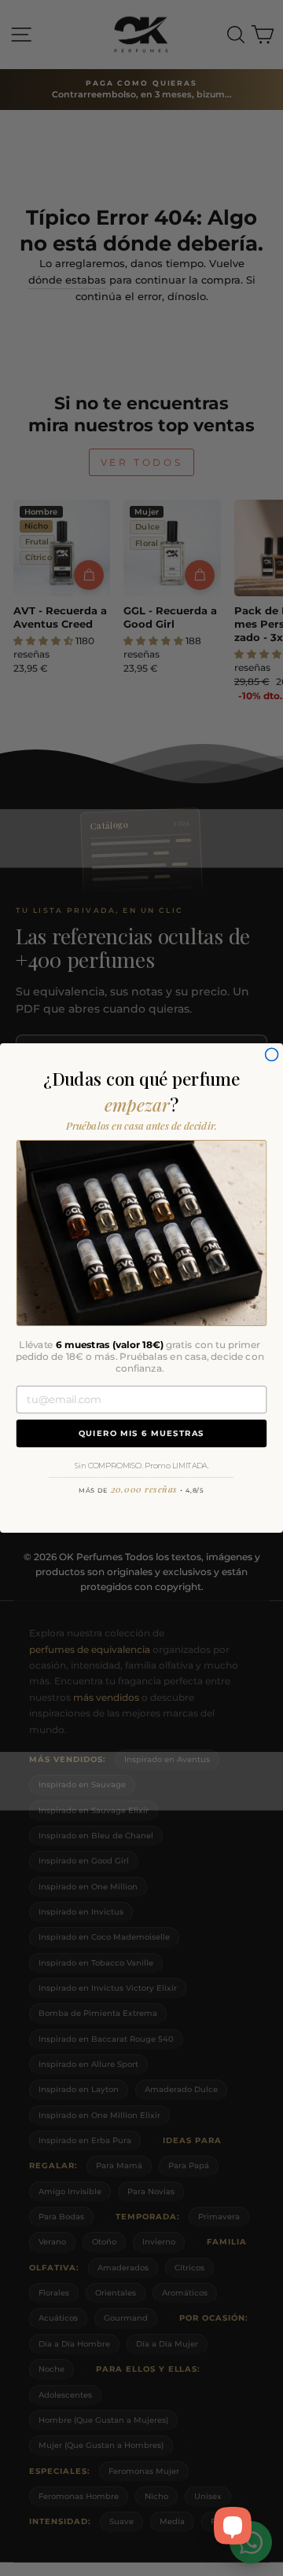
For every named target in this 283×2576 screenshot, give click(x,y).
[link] (141, 1233)
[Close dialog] (272, 1054)
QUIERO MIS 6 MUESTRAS (142, 1433)
